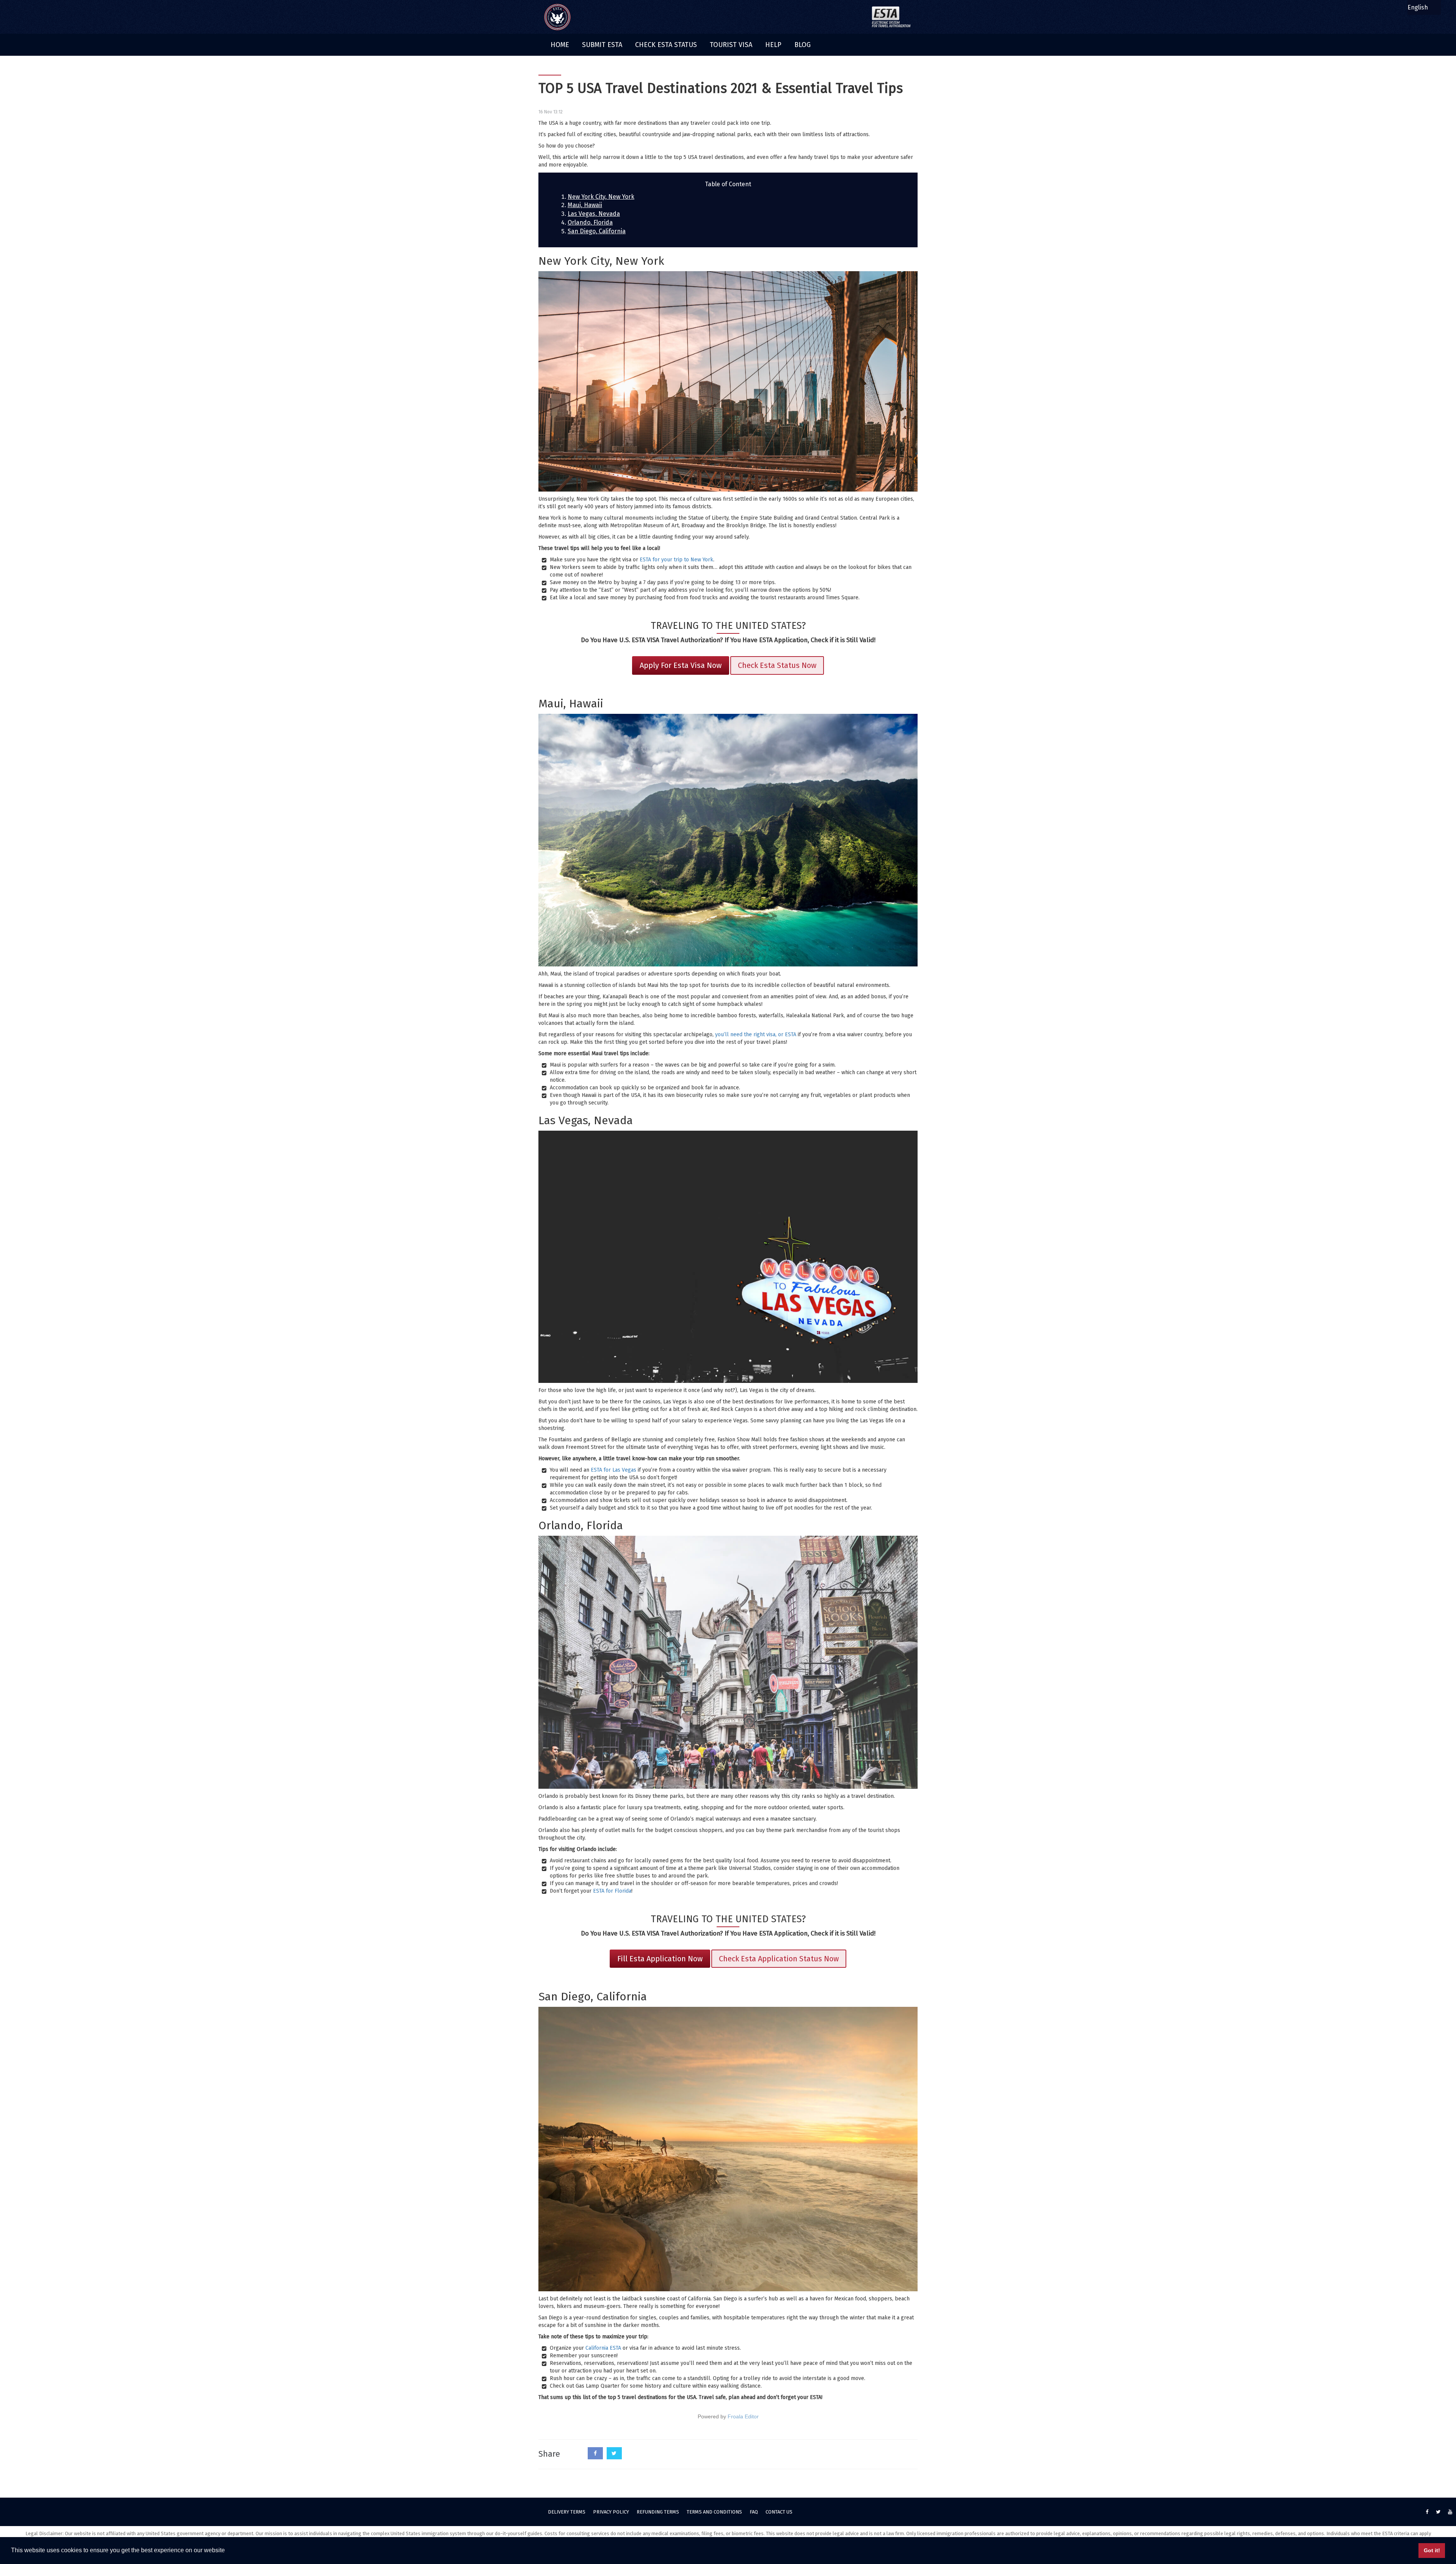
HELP (773, 45)
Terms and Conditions (714, 2512)
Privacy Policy (611, 2512)
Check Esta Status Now (777, 665)
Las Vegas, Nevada (594, 214)
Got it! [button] (1432, 2550)
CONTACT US (779, 2512)
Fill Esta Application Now (660, 1959)
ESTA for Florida (612, 1891)
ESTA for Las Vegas (613, 1470)
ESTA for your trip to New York (676, 560)
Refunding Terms (658, 2512)
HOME (560, 45)
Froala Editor (743, 2416)
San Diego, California (597, 231)
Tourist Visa (731, 45)
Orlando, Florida (590, 222)
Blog (803, 45)
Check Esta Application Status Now (779, 1959)
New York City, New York (601, 197)
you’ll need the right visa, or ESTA (756, 1035)
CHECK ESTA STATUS (666, 45)
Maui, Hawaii (585, 205)
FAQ (754, 2512)
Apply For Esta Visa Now (681, 665)
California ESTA (603, 2348)
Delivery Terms (567, 2512)
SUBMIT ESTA (602, 45)
